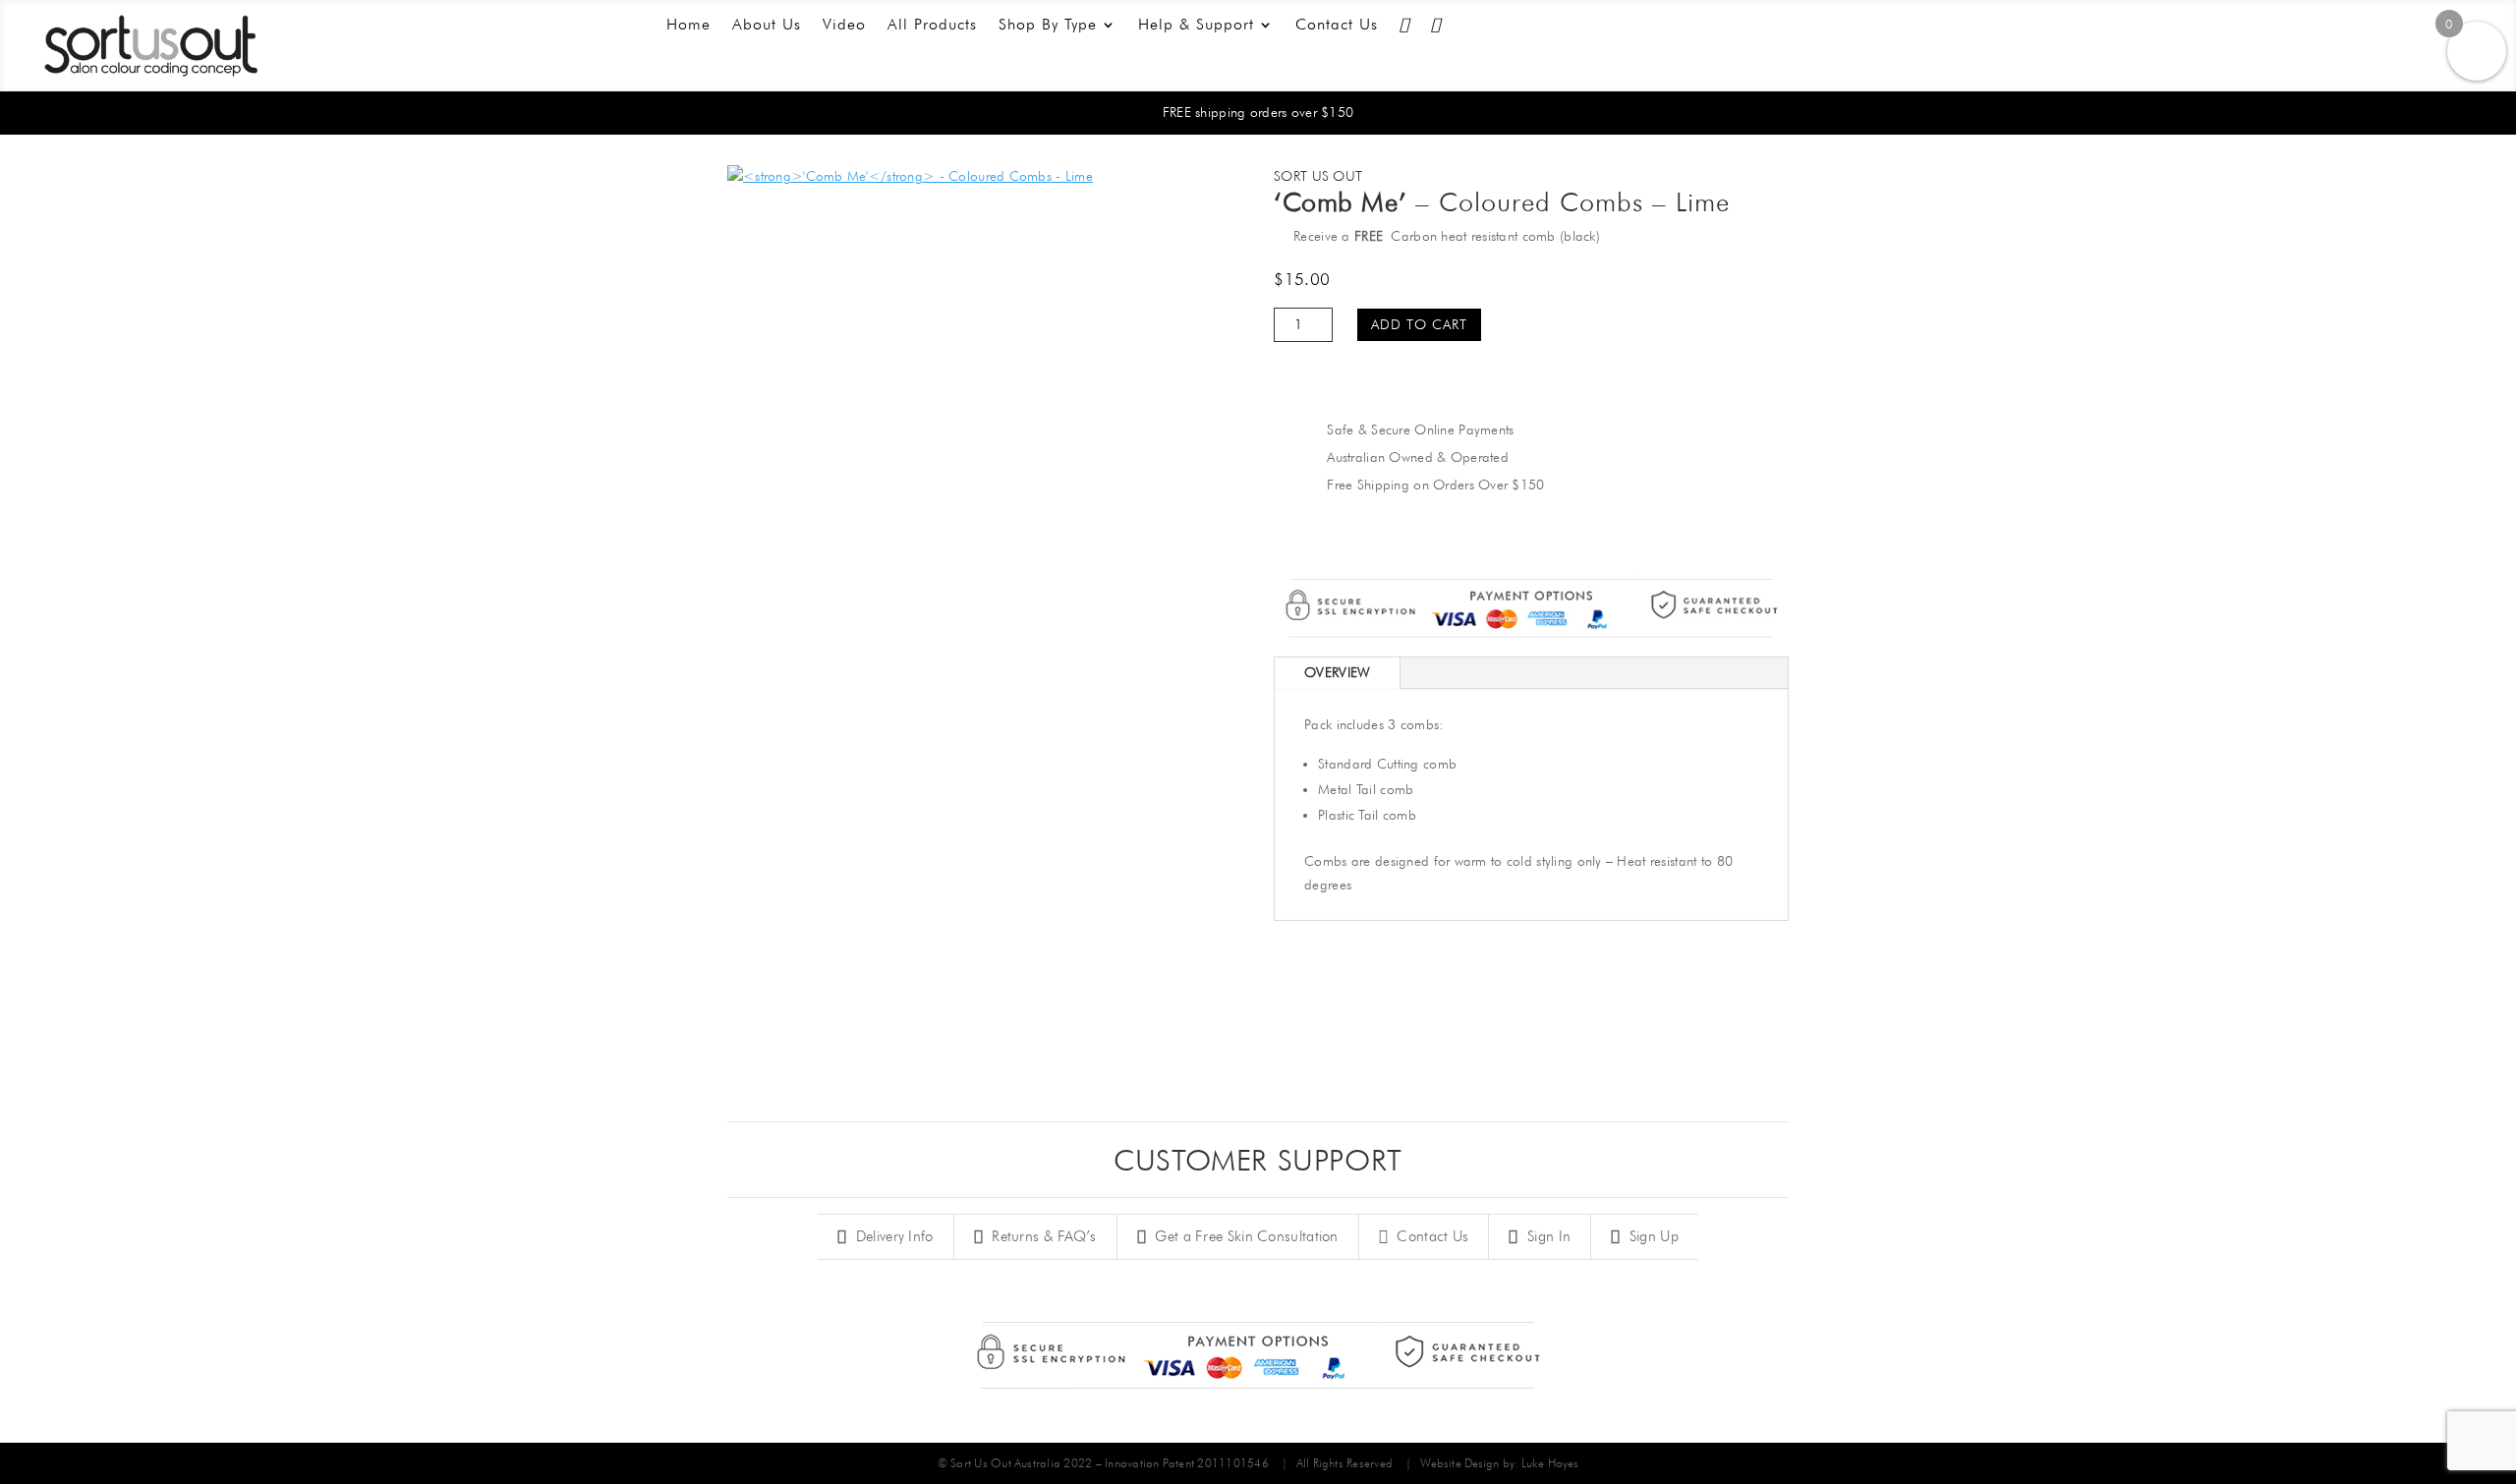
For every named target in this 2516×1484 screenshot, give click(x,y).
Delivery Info (892, 1236)
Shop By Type (1048, 26)
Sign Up (1651, 1236)
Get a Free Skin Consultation (1245, 1236)
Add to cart (1419, 324)
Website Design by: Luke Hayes (1499, 1463)
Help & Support (1196, 26)
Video (844, 26)
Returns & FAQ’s (1042, 1236)
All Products (932, 26)
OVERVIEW (1337, 672)
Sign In (1547, 1236)
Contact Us (1337, 26)
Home (688, 26)
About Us (767, 26)
